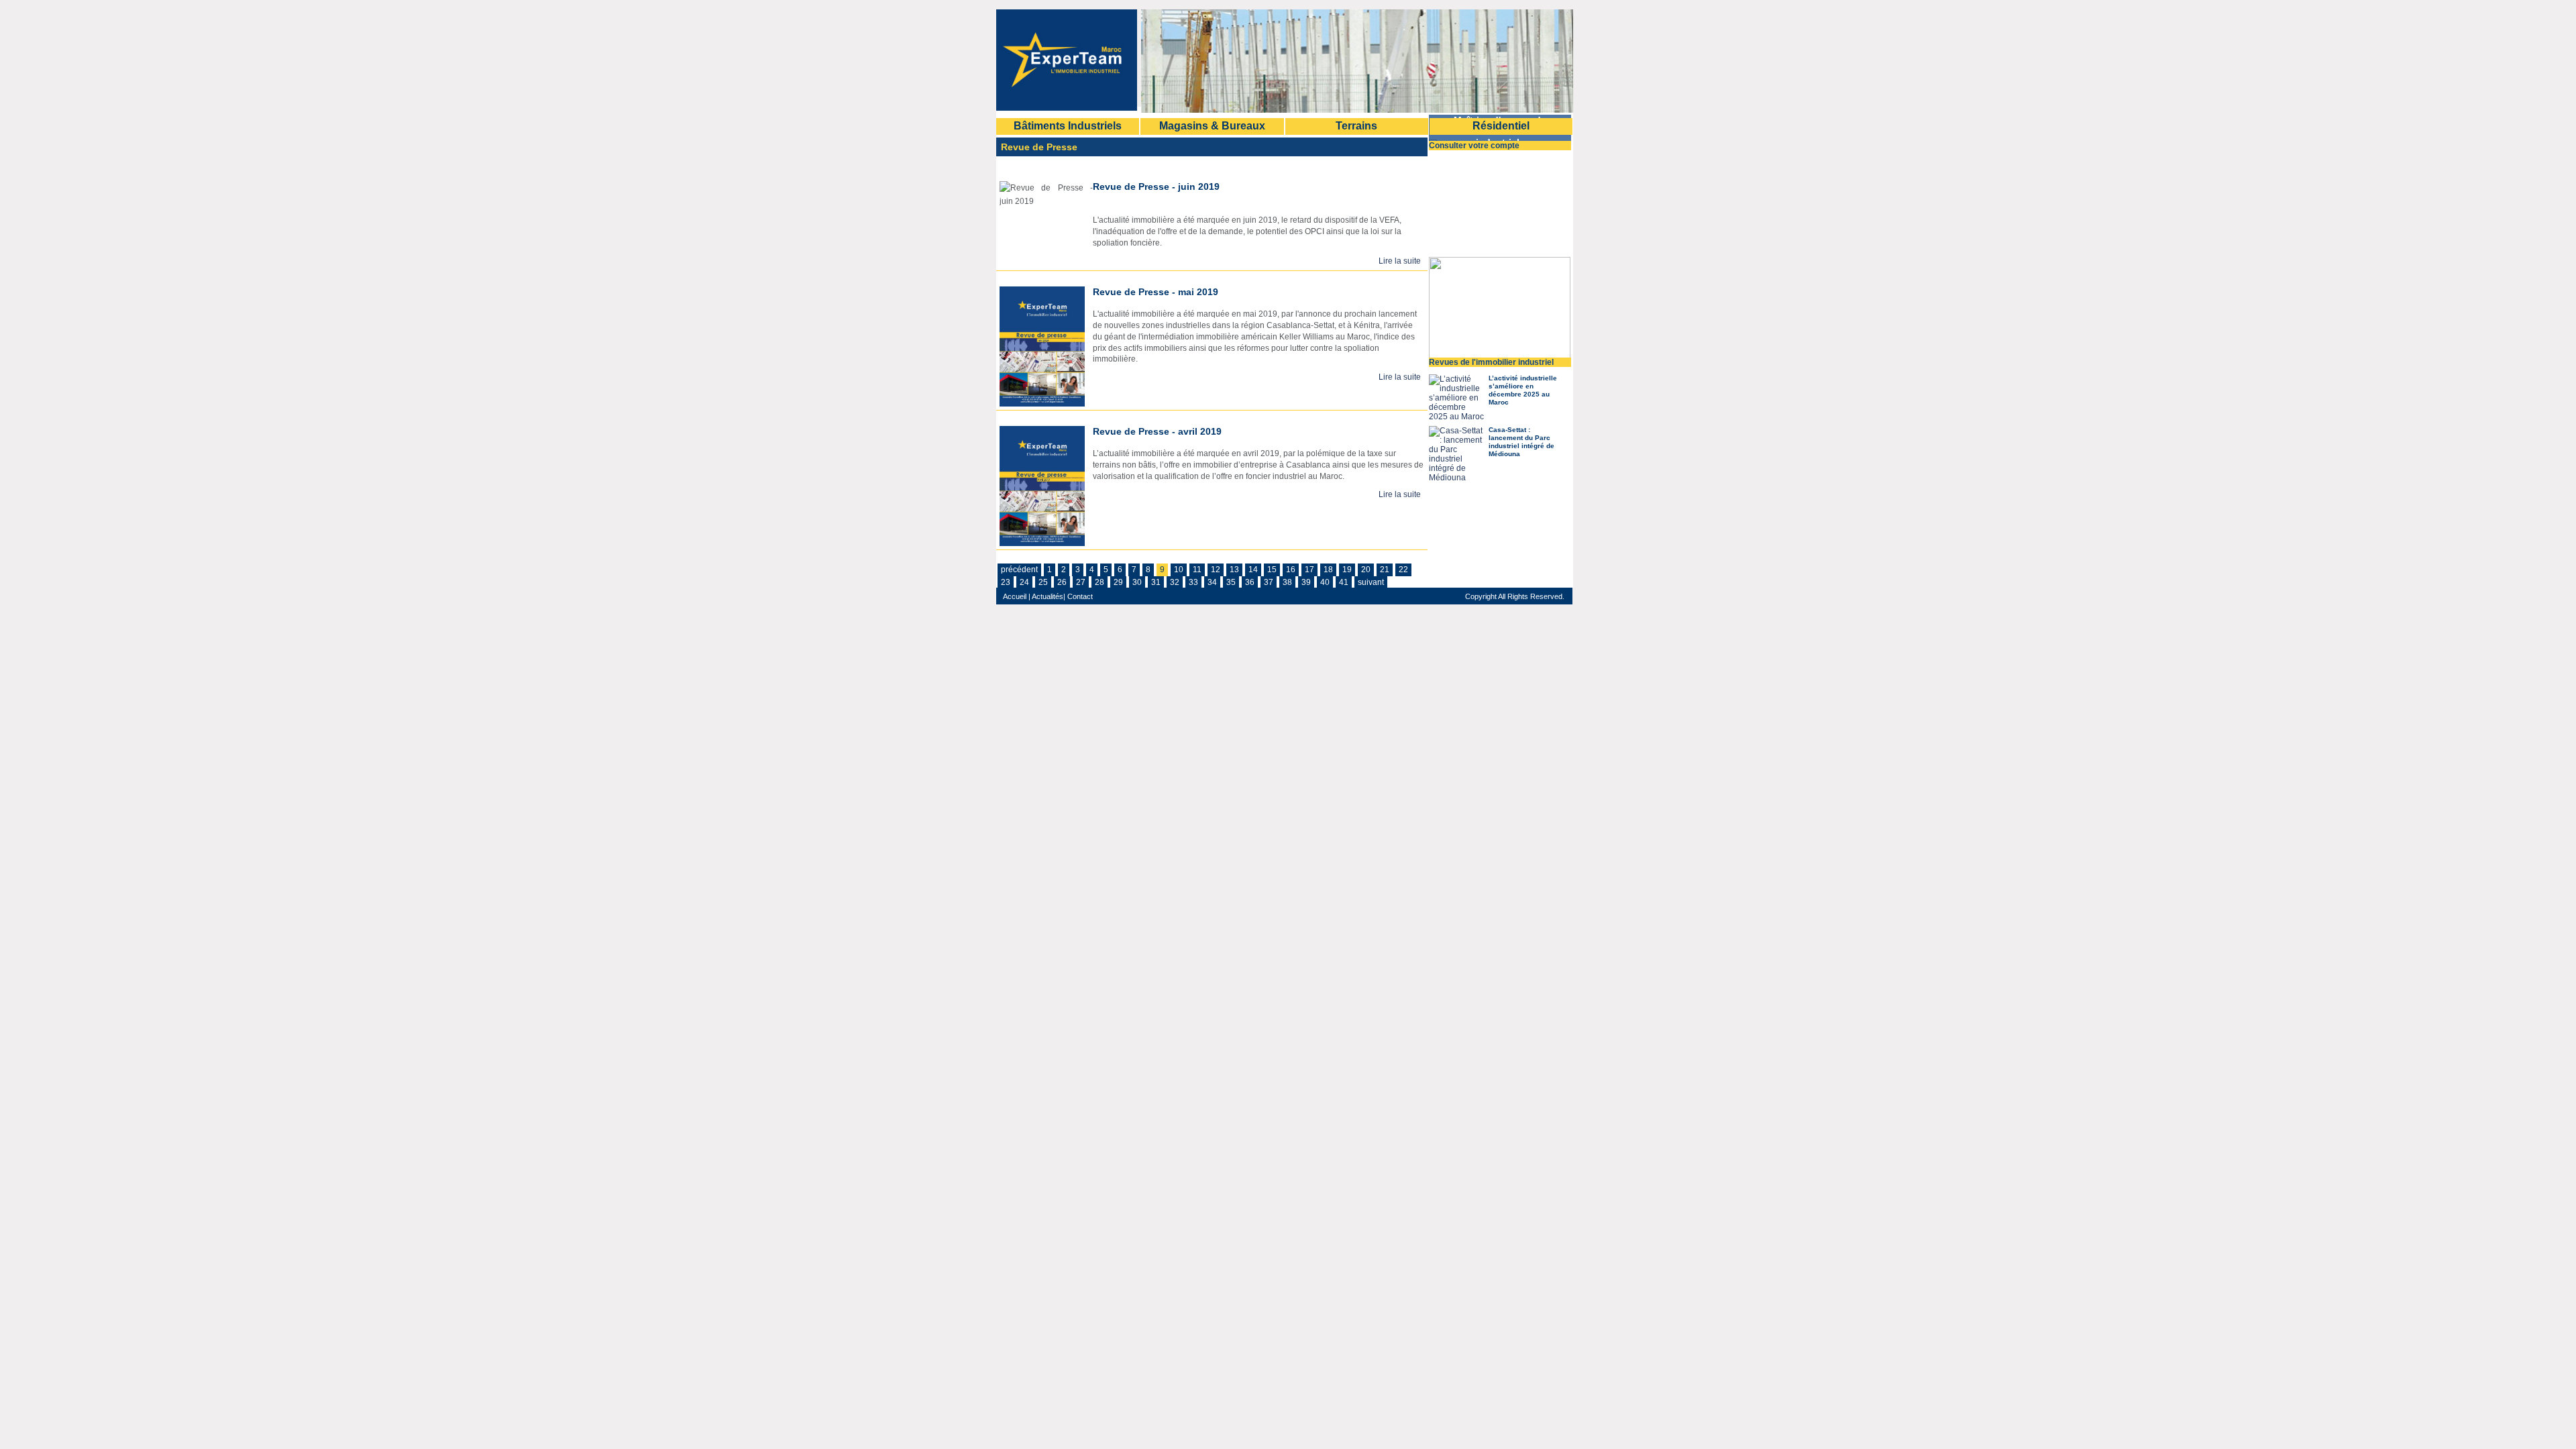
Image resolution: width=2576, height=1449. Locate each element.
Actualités (1048, 596)
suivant (1371, 582)
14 (1253, 570)
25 (1043, 582)
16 (1291, 570)
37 (1269, 582)
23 (1006, 582)
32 (1175, 582)
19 (1347, 570)
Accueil (1015, 596)
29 (1118, 582)
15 (1272, 570)
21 (1385, 570)
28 (1099, 582)
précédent (1019, 570)
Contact (1079, 596)
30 (1137, 582)
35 (1231, 582)
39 (1306, 582)
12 (1216, 570)
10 (1179, 570)
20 (1366, 570)
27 (1081, 582)
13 (1234, 570)
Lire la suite (1400, 261)
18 (1328, 570)
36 (1250, 582)
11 (1197, 570)
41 (1344, 582)
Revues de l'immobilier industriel (1491, 362)
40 (1325, 582)
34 (1212, 582)
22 (1403, 570)
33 (1193, 582)
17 (1309, 570)
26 (1062, 582)
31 (1156, 582)
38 (1287, 582)
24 (1024, 582)
